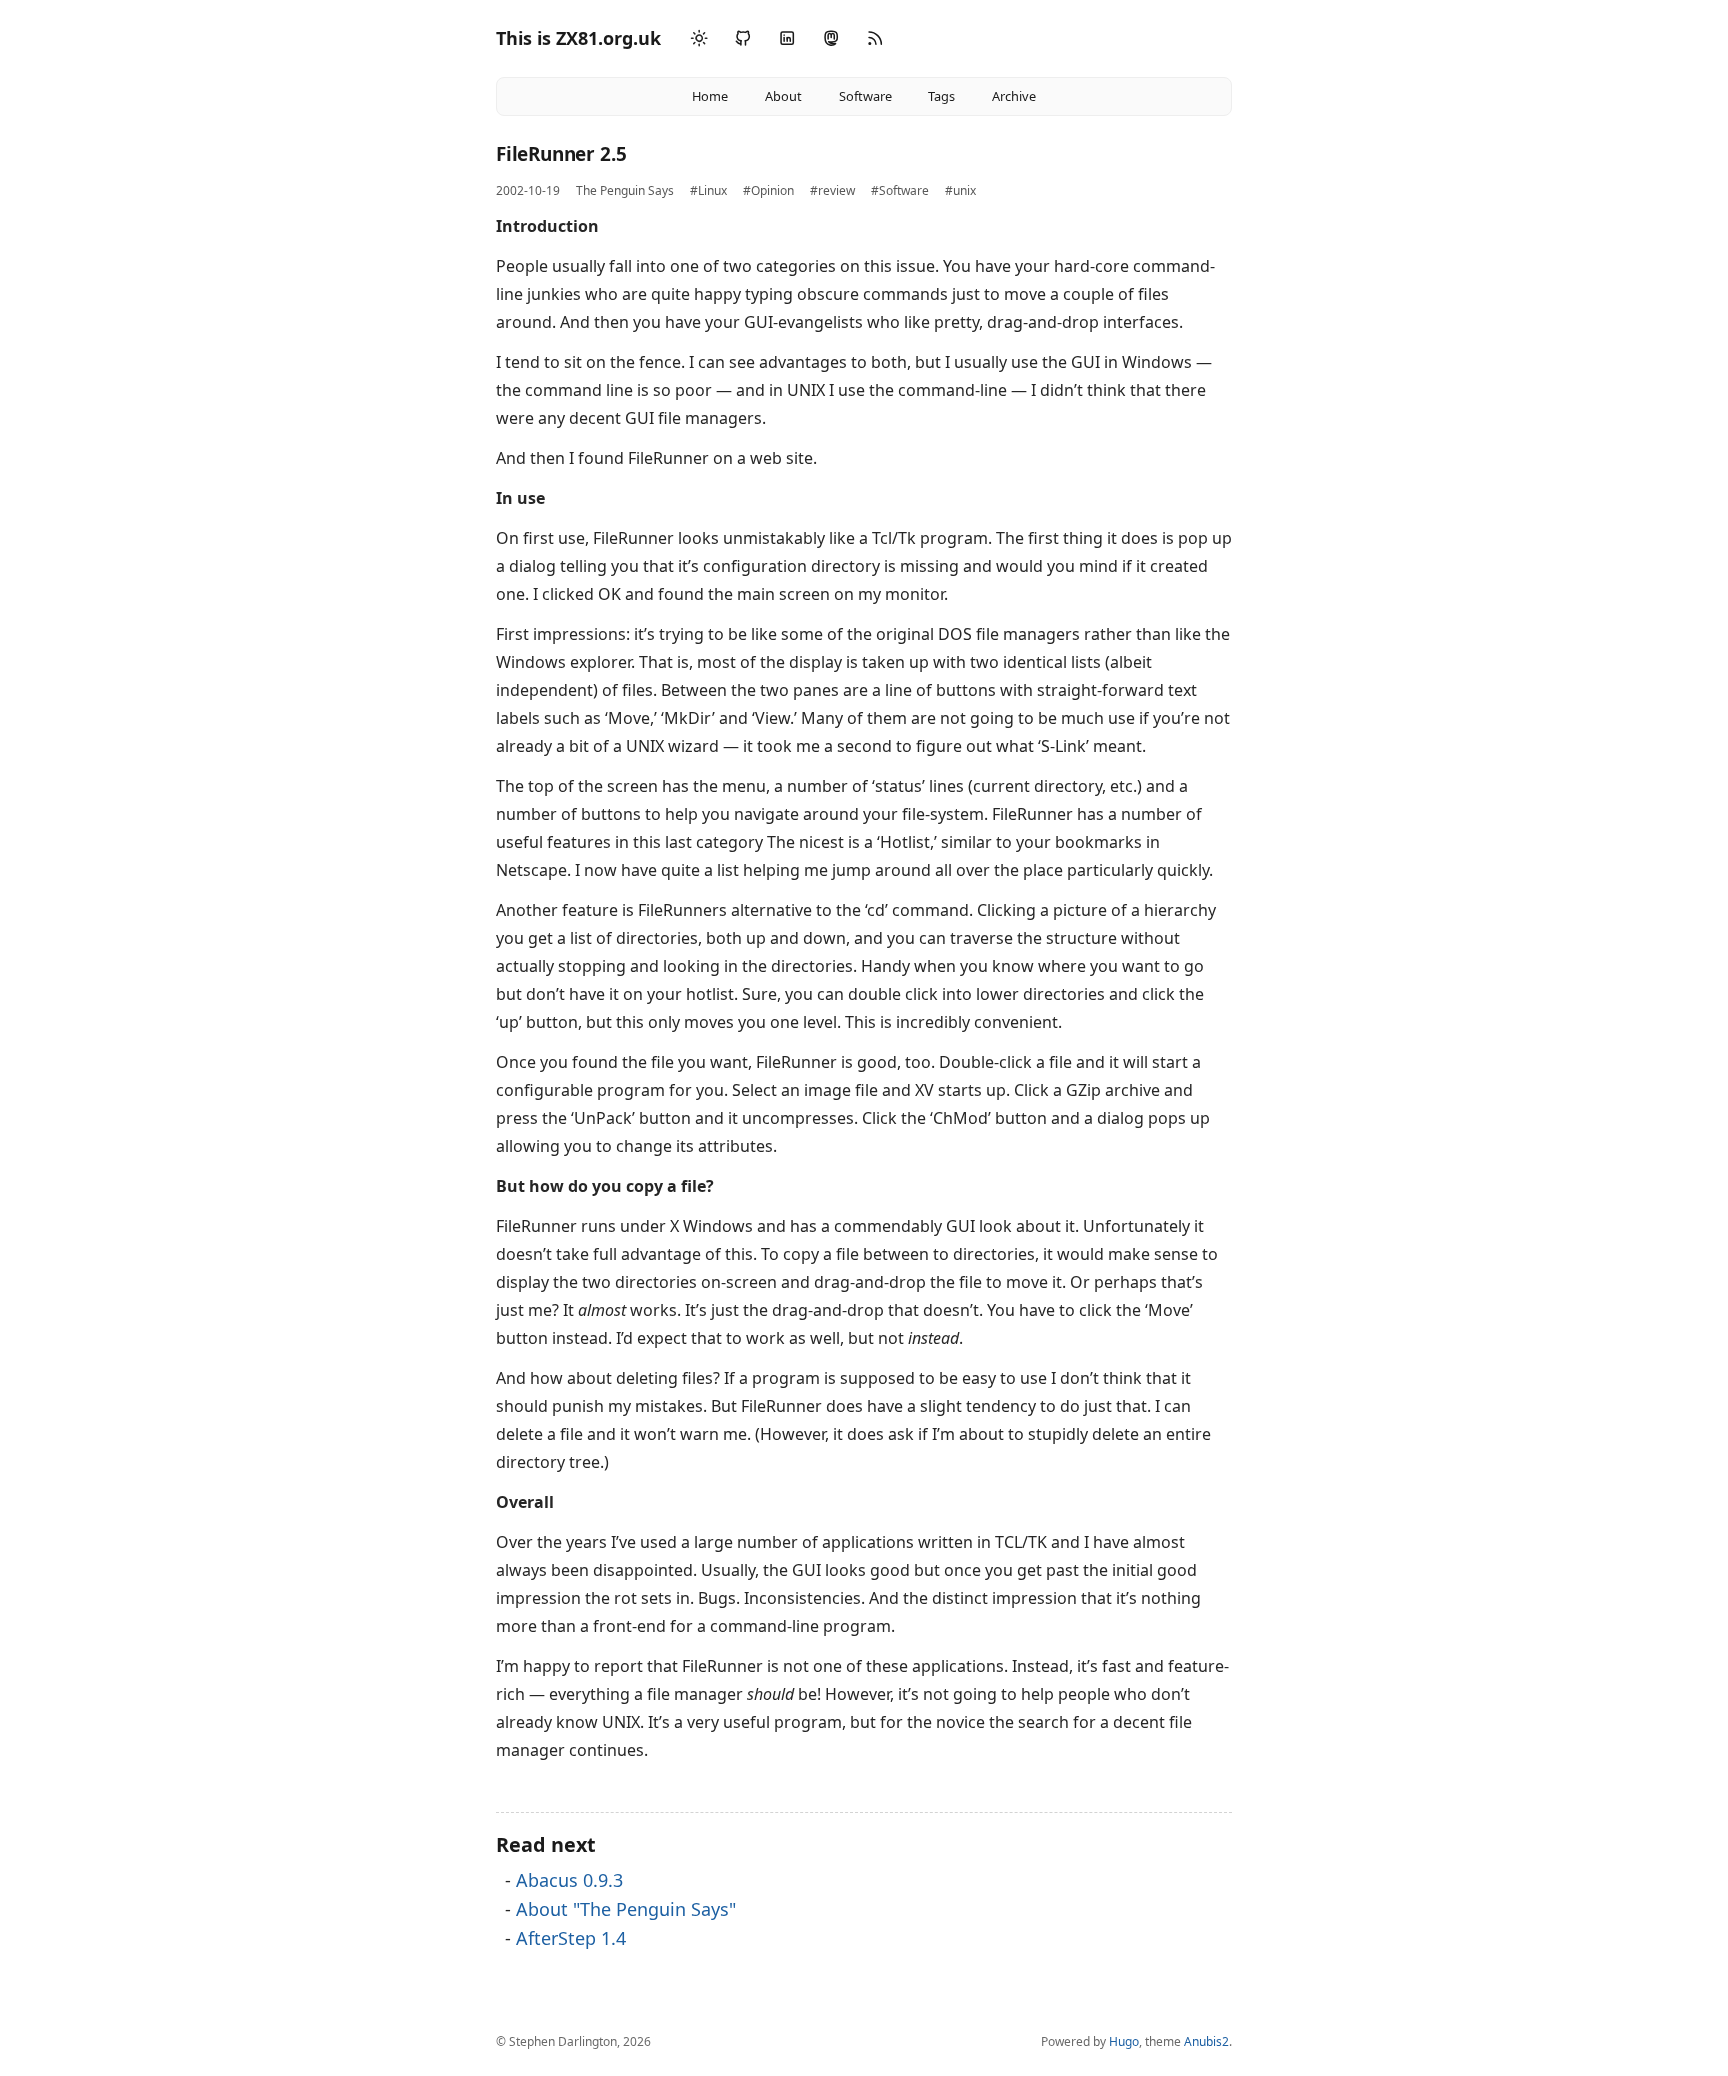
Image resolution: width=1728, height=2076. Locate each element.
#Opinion (768, 190)
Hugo (1124, 2041)
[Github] (743, 38)
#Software (900, 190)
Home (710, 96)
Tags (941, 96)
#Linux (708, 190)
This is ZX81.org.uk (578, 38)
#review (832, 190)
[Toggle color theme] (699, 39)
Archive (1014, 96)
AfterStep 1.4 (571, 1938)
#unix (960, 190)
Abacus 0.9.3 (569, 1880)
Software (865, 96)
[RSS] (875, 38)
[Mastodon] (831, 38)
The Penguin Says (625, 190)
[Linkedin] (787, 38)
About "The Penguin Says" (626, 1909)
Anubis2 (1206, 2041)
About (783, 96)
